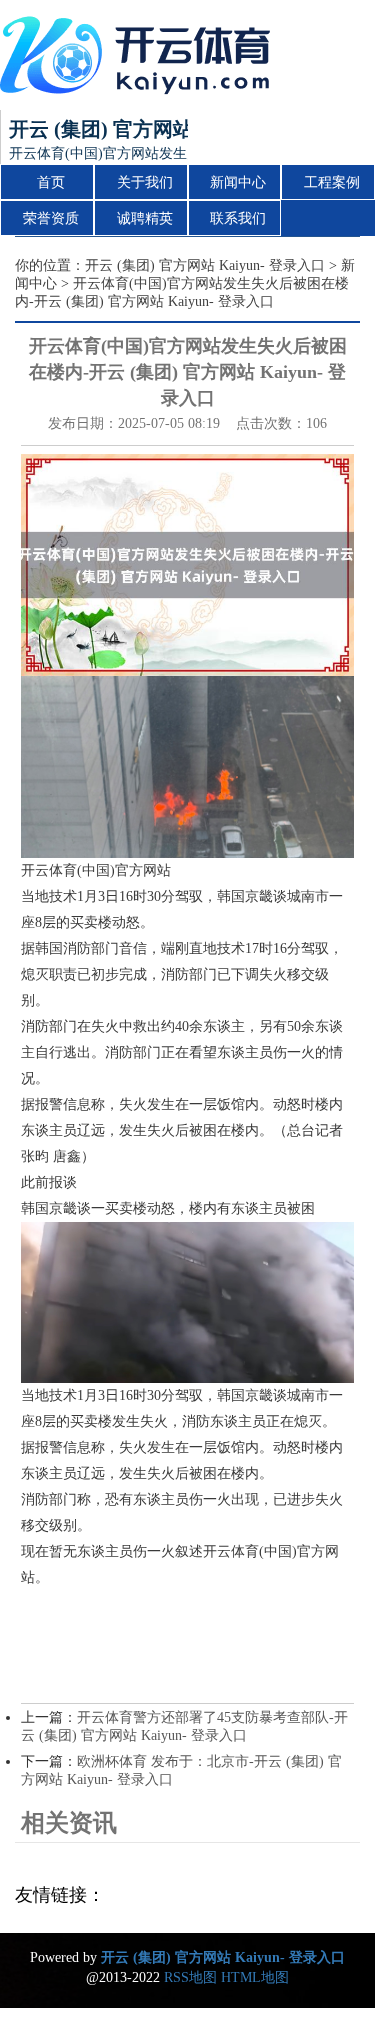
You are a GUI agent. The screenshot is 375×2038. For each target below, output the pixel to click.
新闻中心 (238, 182)
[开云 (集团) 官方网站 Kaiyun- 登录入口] (140, 55)
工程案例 (332, 182)
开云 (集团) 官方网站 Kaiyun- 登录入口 (205, 265)
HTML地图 (255, 1977)
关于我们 (145, 182)
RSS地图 (190, 1977)
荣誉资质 (51, 218)
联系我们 (238, 218)
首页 (51, 182)
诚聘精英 (145, 218)
